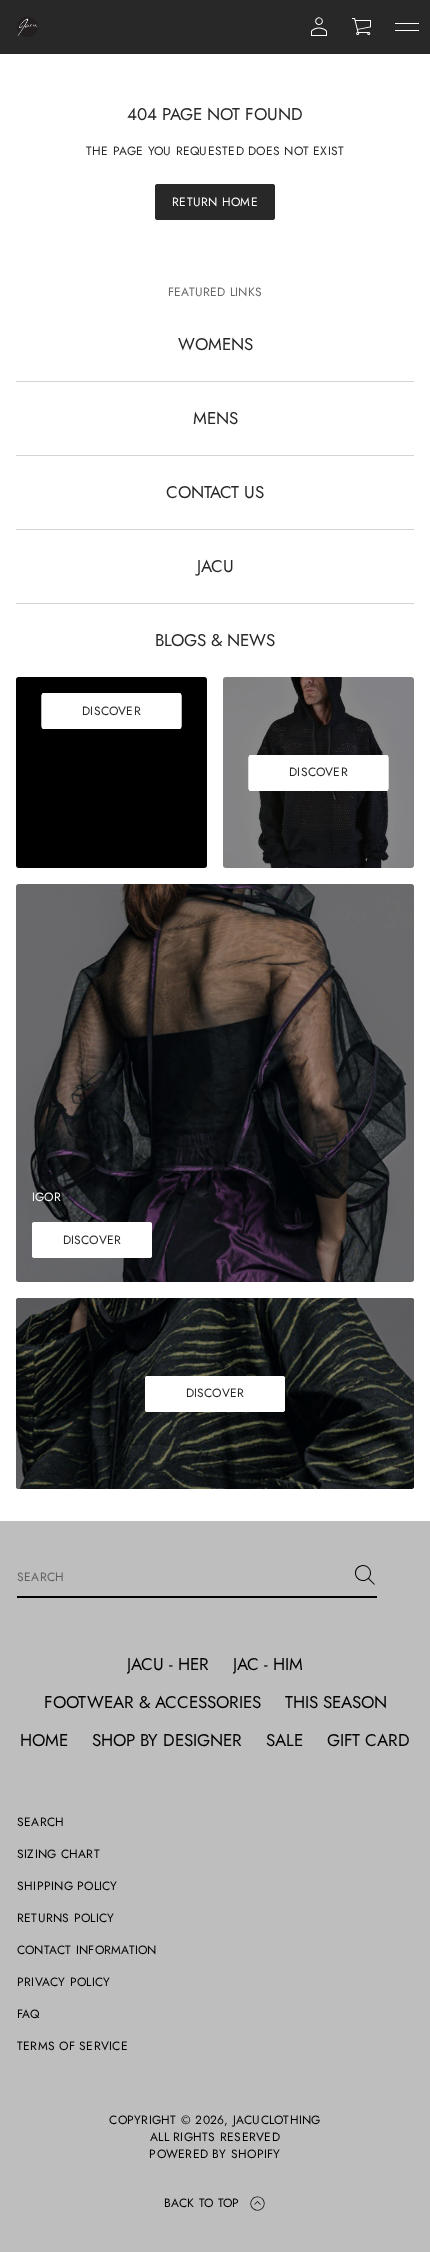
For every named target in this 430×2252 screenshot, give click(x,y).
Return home (215, 202)
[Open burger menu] (407, 27)
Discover (111, 711)
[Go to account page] (319, 27)
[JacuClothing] (27, 27)
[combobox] (181, 1575)
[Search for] (365, 1575)
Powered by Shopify (214, 2154)
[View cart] (363, 27)
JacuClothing (277, 2120)
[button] (363, 27)
